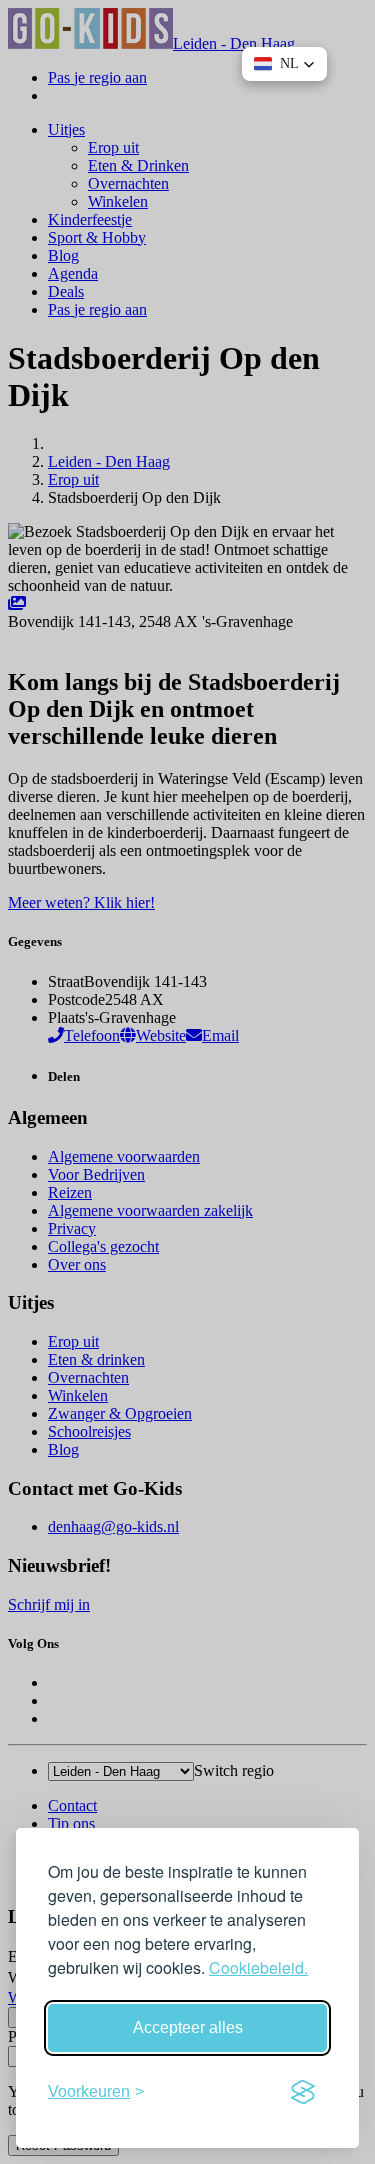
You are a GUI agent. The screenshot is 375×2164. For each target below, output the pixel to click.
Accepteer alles (188, 2027)
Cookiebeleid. (258, 1967)
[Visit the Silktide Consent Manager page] (303, 2092)
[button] (284, 64)
